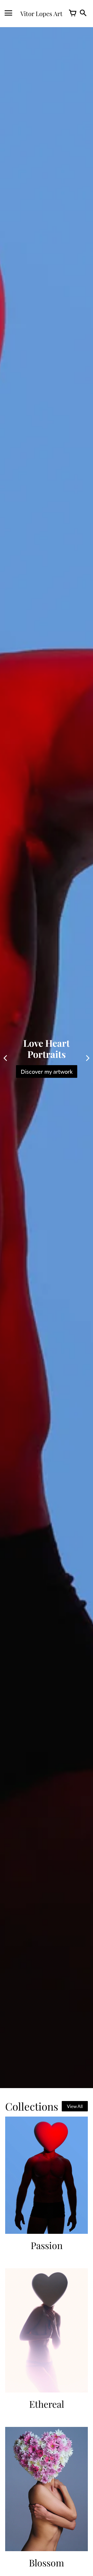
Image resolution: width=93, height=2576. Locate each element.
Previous (5, 1058)
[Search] (83, 13)
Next (88, 1058)
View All (75, 2106)
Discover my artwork (47, 1072)
